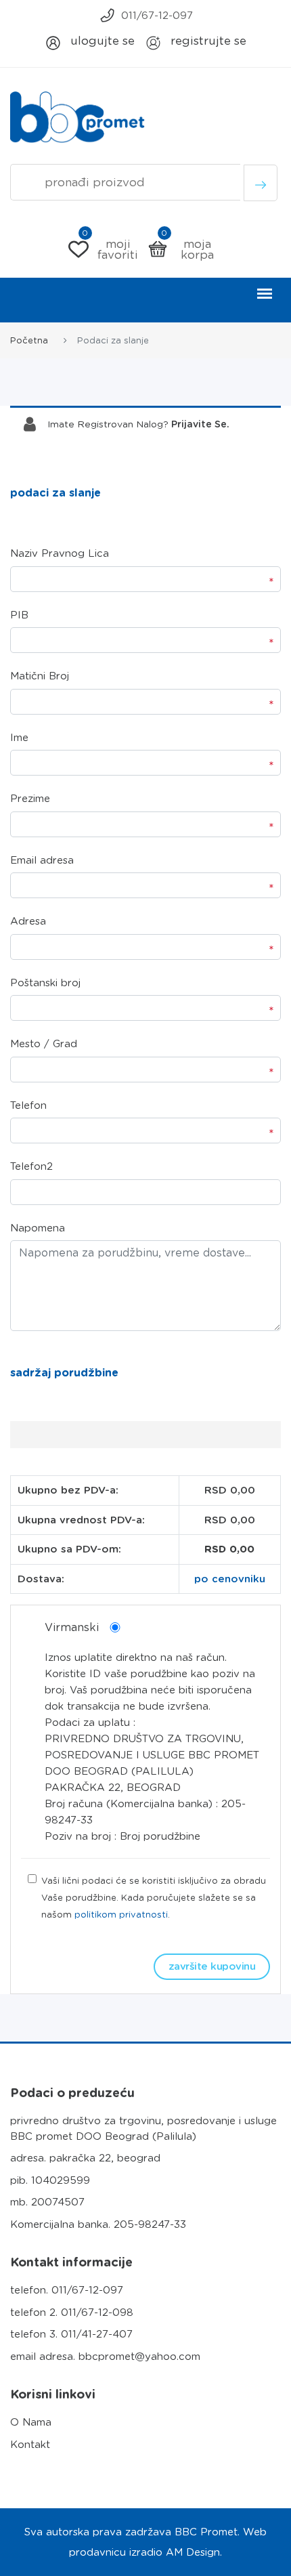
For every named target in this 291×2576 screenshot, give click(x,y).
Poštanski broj (45, 983)
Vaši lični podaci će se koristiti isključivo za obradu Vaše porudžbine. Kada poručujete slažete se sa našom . (154, 1898)
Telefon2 (31, 1166)
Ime (19, 738)
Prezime (30, 799)
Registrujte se (207, 41)
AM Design (193, 2552)
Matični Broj (40, 676)
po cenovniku (230, 1579)
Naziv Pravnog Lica (60, 553)
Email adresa (42, 860)
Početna (29, 340)
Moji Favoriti (110, 249)
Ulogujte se (101, 41)
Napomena (38, 1228)
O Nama (31, 2422)
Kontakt (30, 2445)
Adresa (28, 921)
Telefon (28, 1105)
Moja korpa (187, 249)
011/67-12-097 (157, 16)
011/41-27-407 (97, 2334)
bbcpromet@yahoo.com (139, 2357)
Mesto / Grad (44, 1044)
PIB (19, 615)
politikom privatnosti (121, 1915)
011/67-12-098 (97, 2313)
